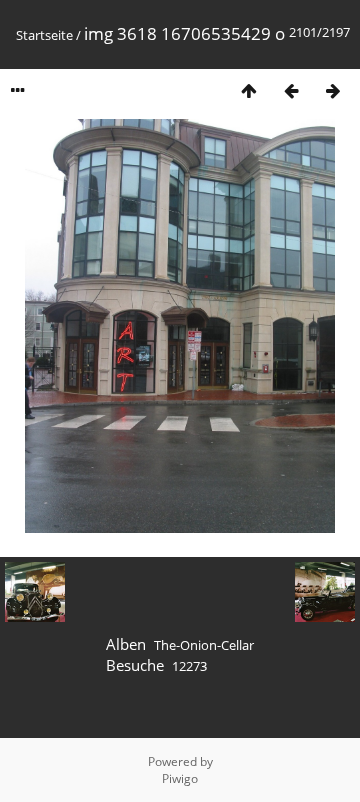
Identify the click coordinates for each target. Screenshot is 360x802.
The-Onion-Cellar (204, 645)
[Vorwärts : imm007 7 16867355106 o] (333, 90)
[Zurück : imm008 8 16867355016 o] (291, 90)
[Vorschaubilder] (249, 90)
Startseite (44, 35)
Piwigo (180, 778)
